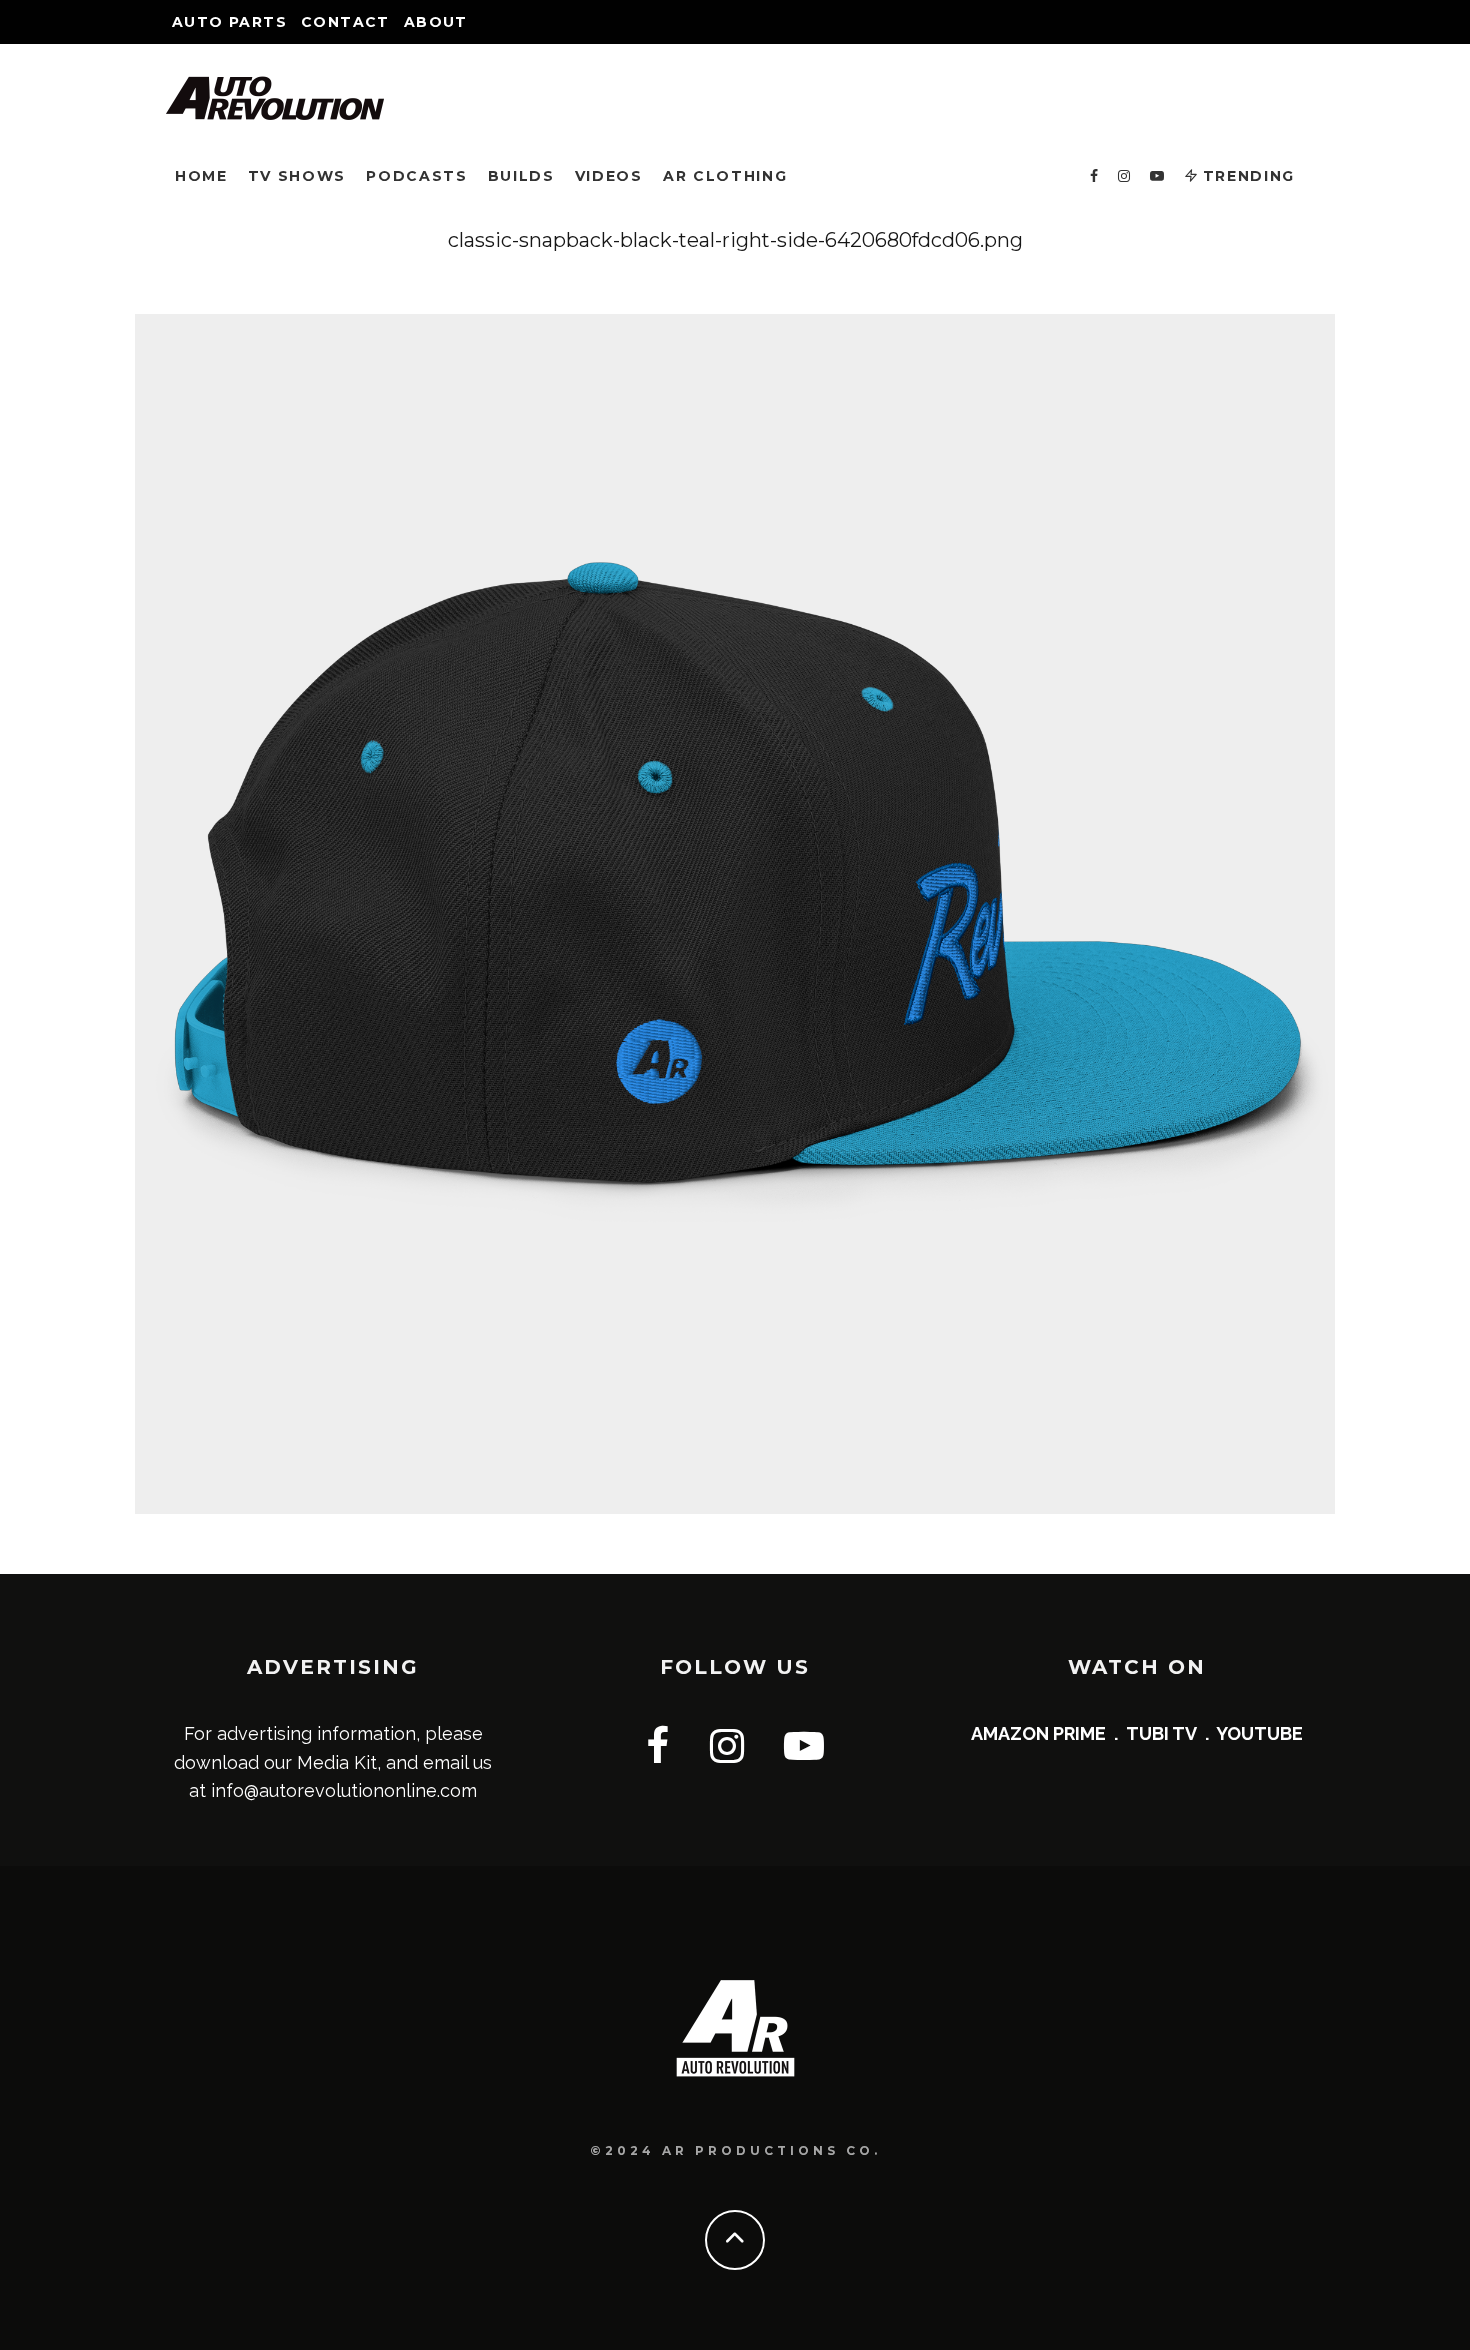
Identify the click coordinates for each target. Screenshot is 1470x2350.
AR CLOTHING (725, 176)
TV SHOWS (297, 176)
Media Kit (337, 1762)
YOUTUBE (1259, 1733)
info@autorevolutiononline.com (344, 1790)
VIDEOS (609, 176)
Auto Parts (229, 22)
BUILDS (521, 176)
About (436, 22)
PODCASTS (416, 176)
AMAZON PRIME (1038, 1733)
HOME (201, 176)
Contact (345, 22)
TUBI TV (1161, 1733)
